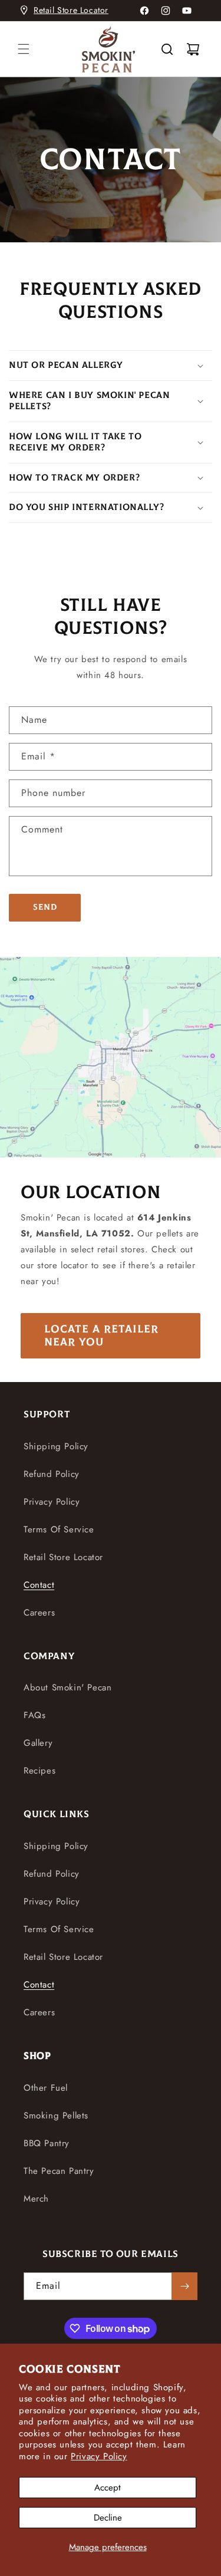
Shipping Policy (56, 1446)
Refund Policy (52, 1474)
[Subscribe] (184, 2286)
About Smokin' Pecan (67, 1687)
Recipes (39, 1771)
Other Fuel (46, 2088)
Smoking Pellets (56, 2116)
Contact (39, 1585)
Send (45, 907)
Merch (36, 2199)
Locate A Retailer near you (101, 1336)
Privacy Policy (99, 2456)
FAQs (34, 1715)
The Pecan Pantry (59, 2171)
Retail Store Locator (71, 10)
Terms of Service (59, 1529)
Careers (39, 1613)
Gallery (38, 1743)
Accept (108, 2488)
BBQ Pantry (47, 2143)
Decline (108, 2518)
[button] (24, 49)
